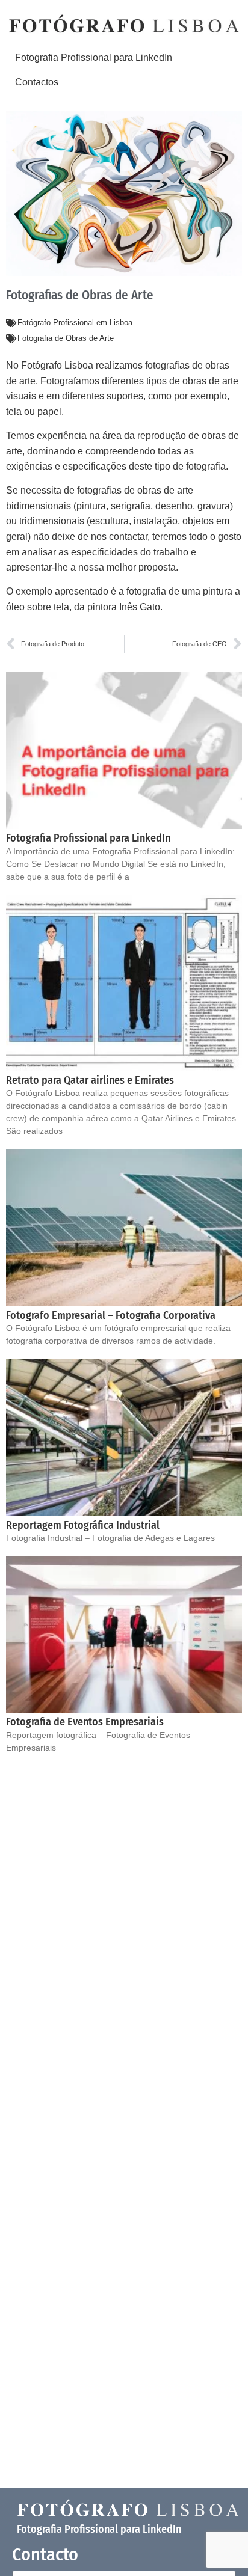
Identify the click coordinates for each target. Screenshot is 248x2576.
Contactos (37, 82)
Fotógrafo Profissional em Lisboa (75, 323)
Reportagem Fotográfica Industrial (83, 1525)
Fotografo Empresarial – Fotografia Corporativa (111, 1315)
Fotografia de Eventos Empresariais (85, 1722)
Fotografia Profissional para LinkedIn (94, 57)
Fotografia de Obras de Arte (66, 338)
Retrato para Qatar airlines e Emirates (90, 1080)
